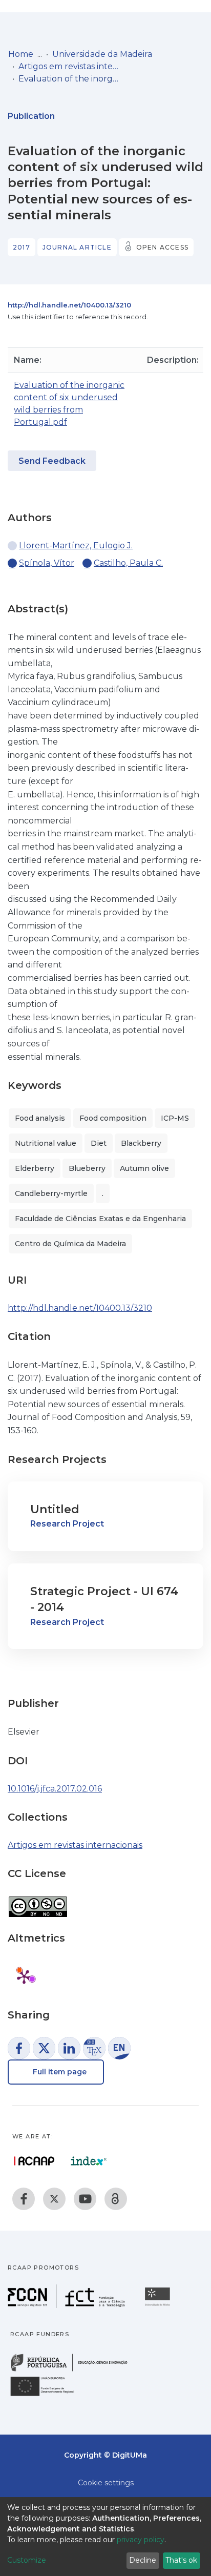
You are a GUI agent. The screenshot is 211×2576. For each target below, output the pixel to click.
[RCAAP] (116, 2199)
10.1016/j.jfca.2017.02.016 (55, 1789)
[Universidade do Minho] (159, 2305)
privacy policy (141, 2540)
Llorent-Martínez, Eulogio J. (76, 545)
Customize (27, 2560)
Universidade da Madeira (102, 54)
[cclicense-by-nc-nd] (38, 1901)
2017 (22, 247)
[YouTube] (85, 2199)
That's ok (181, 2560)
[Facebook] (24, 2199)
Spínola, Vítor (47, 563)
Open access (162, 247)
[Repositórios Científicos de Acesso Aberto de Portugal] (34, 2161)
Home (21, 54)
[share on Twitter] (44, 2048)
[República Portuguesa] (74, 2370)
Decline (143, 2560)
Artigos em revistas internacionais (70, 66)
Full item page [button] (59, 2072)
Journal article (77, 247)
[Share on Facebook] (19, 2048)
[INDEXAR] (89, 2161)
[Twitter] (54, 2199)
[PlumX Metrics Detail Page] (24, 1976)
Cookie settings (106, 2483)
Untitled (55, 1509)
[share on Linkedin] (69, 2048)
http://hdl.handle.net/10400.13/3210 (69, 305)
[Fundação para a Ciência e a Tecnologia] (68, 2305)
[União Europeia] (48, 2395)
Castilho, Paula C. (128, 563)
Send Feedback (52, 461)
